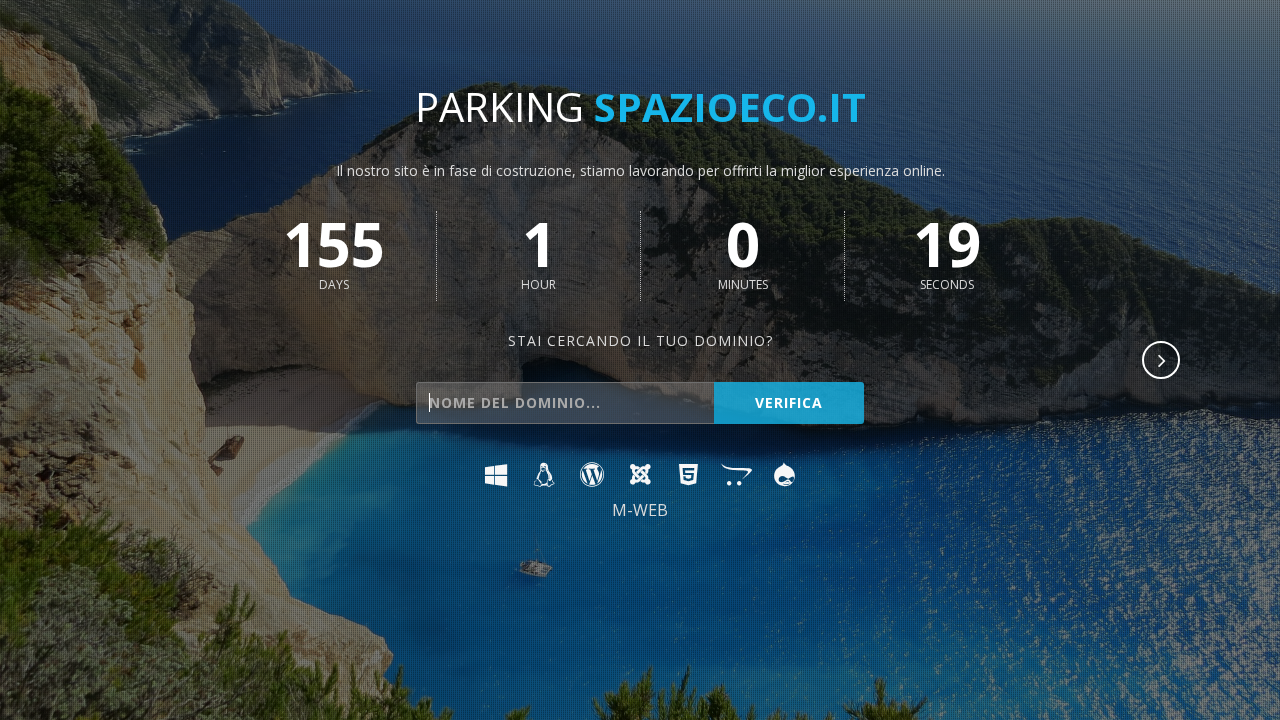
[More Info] (1162, 362)
